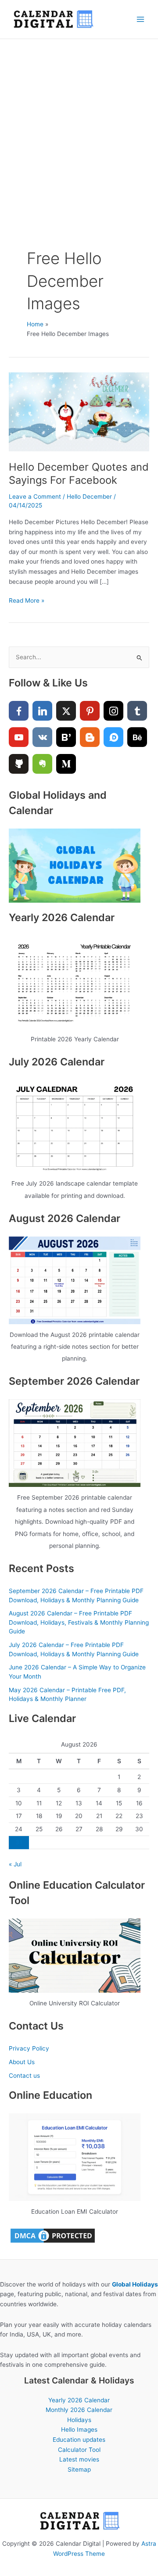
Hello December (89, 497)
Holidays (79, 2420)
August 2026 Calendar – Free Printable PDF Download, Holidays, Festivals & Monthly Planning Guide (79, 1622)
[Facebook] (19, 711)
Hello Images (79, 2430)
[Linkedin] (42, 711)
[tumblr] (137, 711)
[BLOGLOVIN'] (66, 737)
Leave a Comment (35, 497)
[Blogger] (90, 737)
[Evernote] (42, 764)
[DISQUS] (113, 737)
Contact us (24, 2076)
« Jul (15, 1864)
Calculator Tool (79, 2450)
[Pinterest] (90, 711)
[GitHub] (19, 764)
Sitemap (79, 2469)
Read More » (27, 601)
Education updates (79, 2440)
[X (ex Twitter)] (66, 711)
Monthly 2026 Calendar (79, 2410)
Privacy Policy (29, 2048)
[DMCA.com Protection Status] (53, 2235)
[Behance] (137, 737)
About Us (22, 2062)
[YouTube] (19, 737)
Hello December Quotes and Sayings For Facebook (79, 474)
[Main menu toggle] (141, 20)
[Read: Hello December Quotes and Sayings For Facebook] (79, 411)
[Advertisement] (79, 122)
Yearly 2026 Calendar (79, 2400)
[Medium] (66, 764)
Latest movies (79, 2459)
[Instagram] (113, 711)
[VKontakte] (42, 737)
